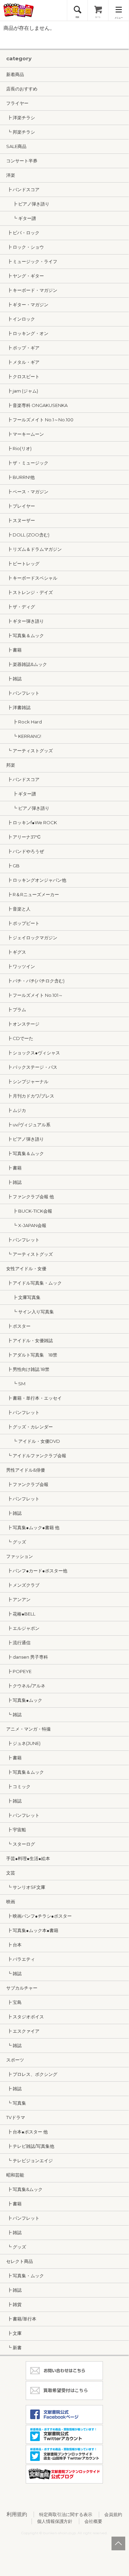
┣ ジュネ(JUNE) (23, 1743)
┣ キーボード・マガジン (32, 290)
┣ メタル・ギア (23, 362)
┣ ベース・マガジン (27, 492)
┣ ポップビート (23, 923)
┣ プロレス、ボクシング (32, 2074)
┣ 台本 (14, 1945)
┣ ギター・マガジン (27, 305)
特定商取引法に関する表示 (66, 2514)
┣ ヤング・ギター (25, 276)
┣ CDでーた (20, 1038)
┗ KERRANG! (24, 736)
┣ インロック (21, 319)
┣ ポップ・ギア (23, 348)
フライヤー (17, 103)
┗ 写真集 (16, 2103)
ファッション (20, 1556)
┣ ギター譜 (21, 794)
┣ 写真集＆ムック (25, 635)
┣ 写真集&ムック (24, 2189)
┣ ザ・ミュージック (27, 463)
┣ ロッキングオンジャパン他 (36, 880)
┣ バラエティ (21, 1959)
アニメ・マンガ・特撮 (28, 1729)
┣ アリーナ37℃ (24, 837)
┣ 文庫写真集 (23, 1297)
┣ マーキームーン (25, 434)
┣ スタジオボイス (25, 2017)
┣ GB (13, 866)
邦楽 (11, 765)
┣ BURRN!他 (20, 477)
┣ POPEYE (19, 1671)
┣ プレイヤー (21, 506)
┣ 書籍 (14, 650)
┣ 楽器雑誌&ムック (27, 664)
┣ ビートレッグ (23, 563)
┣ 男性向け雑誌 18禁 (28, 1369)
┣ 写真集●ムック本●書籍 (32, 1930)
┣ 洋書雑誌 (18, 707)
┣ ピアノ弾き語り (28, 204)
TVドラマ (16, 2117)
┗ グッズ (16, 1542)
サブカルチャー (22, 1988)
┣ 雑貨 (14, 2304)
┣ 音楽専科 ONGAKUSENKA (37, 405)
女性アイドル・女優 (26, 1268)
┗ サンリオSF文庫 (26, 1887)
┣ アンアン (18, 1599)
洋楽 (11, 175)
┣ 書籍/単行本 (21, 2319)
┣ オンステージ (23, 1024)
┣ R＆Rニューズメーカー (33, 894)
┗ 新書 (14, 2348)
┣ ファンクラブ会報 (27, 1484)
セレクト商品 (20, 2261)
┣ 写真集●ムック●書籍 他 (33, 1527)
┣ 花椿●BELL (21, 1614)
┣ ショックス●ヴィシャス (33, 1053)
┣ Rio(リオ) (19, 448)
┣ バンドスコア (23, 189)
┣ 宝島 (14, 2002)
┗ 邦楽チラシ (21, 132)
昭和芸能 (15, 2175)
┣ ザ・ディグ (21, 607)
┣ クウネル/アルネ (26, 1686)
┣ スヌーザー (21, 520)
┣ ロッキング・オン (27, 333)
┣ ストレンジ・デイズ (30, 592)
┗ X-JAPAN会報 (26, 1225)
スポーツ (15, 2060)
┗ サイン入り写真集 (30, 1312)
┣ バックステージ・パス (32, 1067)
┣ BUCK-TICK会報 (29, 1211)
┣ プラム (16, 1010)
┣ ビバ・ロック (23, 233)
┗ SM (16, 1384)
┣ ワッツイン (21, 966)
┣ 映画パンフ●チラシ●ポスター (39, 1916)
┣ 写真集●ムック (24, 1700)
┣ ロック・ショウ (25, 247)
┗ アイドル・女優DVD (33, 1441)
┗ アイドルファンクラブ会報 (36, 1456)
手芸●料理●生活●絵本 (28, 1858)
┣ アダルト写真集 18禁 (32, 1355)
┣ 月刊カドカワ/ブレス (30, 1096)
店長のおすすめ (22, 89)
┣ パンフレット (23, 693)
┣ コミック (18, 1786)
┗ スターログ (21, 1844)
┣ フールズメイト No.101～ (34, 995)
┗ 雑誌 (14, 1714)
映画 (11, 1902)
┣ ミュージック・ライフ (32, 261)
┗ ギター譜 (21, 218)
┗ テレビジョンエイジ (30, 2160)
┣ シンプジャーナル (27, 1081)
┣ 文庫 (14, 2333)
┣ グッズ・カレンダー (30, 1427)
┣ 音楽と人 (18, 909)
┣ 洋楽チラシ (21, 117)
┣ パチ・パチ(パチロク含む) (35, 981)
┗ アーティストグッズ (30, 751)
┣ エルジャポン (23, 1628)
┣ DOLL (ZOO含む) (28, 535)
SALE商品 (16, 146)
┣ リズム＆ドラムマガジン (34, 549)
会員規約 (113, 2514)
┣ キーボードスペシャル (32, 578)
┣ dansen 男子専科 (27, 1657)
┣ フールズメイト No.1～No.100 (40, 420)
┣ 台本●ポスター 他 (27, 2132)
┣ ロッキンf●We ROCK (32, 822)
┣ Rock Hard (24, 722)
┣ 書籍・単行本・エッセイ (34, 1398)
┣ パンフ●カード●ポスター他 (37, 1571)
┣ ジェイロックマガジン (32, 938)
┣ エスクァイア (23, 2031)
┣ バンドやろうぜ (25, 851)
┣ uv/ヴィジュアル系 (28, 1125)
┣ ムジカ (16, 1110)
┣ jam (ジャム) (22, 391)
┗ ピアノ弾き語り (28, 808)
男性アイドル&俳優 (26, 1470)
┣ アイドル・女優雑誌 (30, 1340)
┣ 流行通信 (18, 1643)
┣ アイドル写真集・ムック (34, 1283)
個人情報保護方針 (55, 2521)
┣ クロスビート (23, 376)
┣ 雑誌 (14, 679)
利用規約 (17, 2514)
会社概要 (93, 2521)
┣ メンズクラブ (23, 1585)
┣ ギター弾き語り (25, 621)
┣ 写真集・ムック (25, 2276)
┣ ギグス (16, 952)
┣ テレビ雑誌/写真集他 (30, 2146)
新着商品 (15, 74)
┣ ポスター (18, 1326)
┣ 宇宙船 (16, 1830)
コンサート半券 (22, 161)
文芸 (11, 1873)
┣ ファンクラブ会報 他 (30, 1197)
